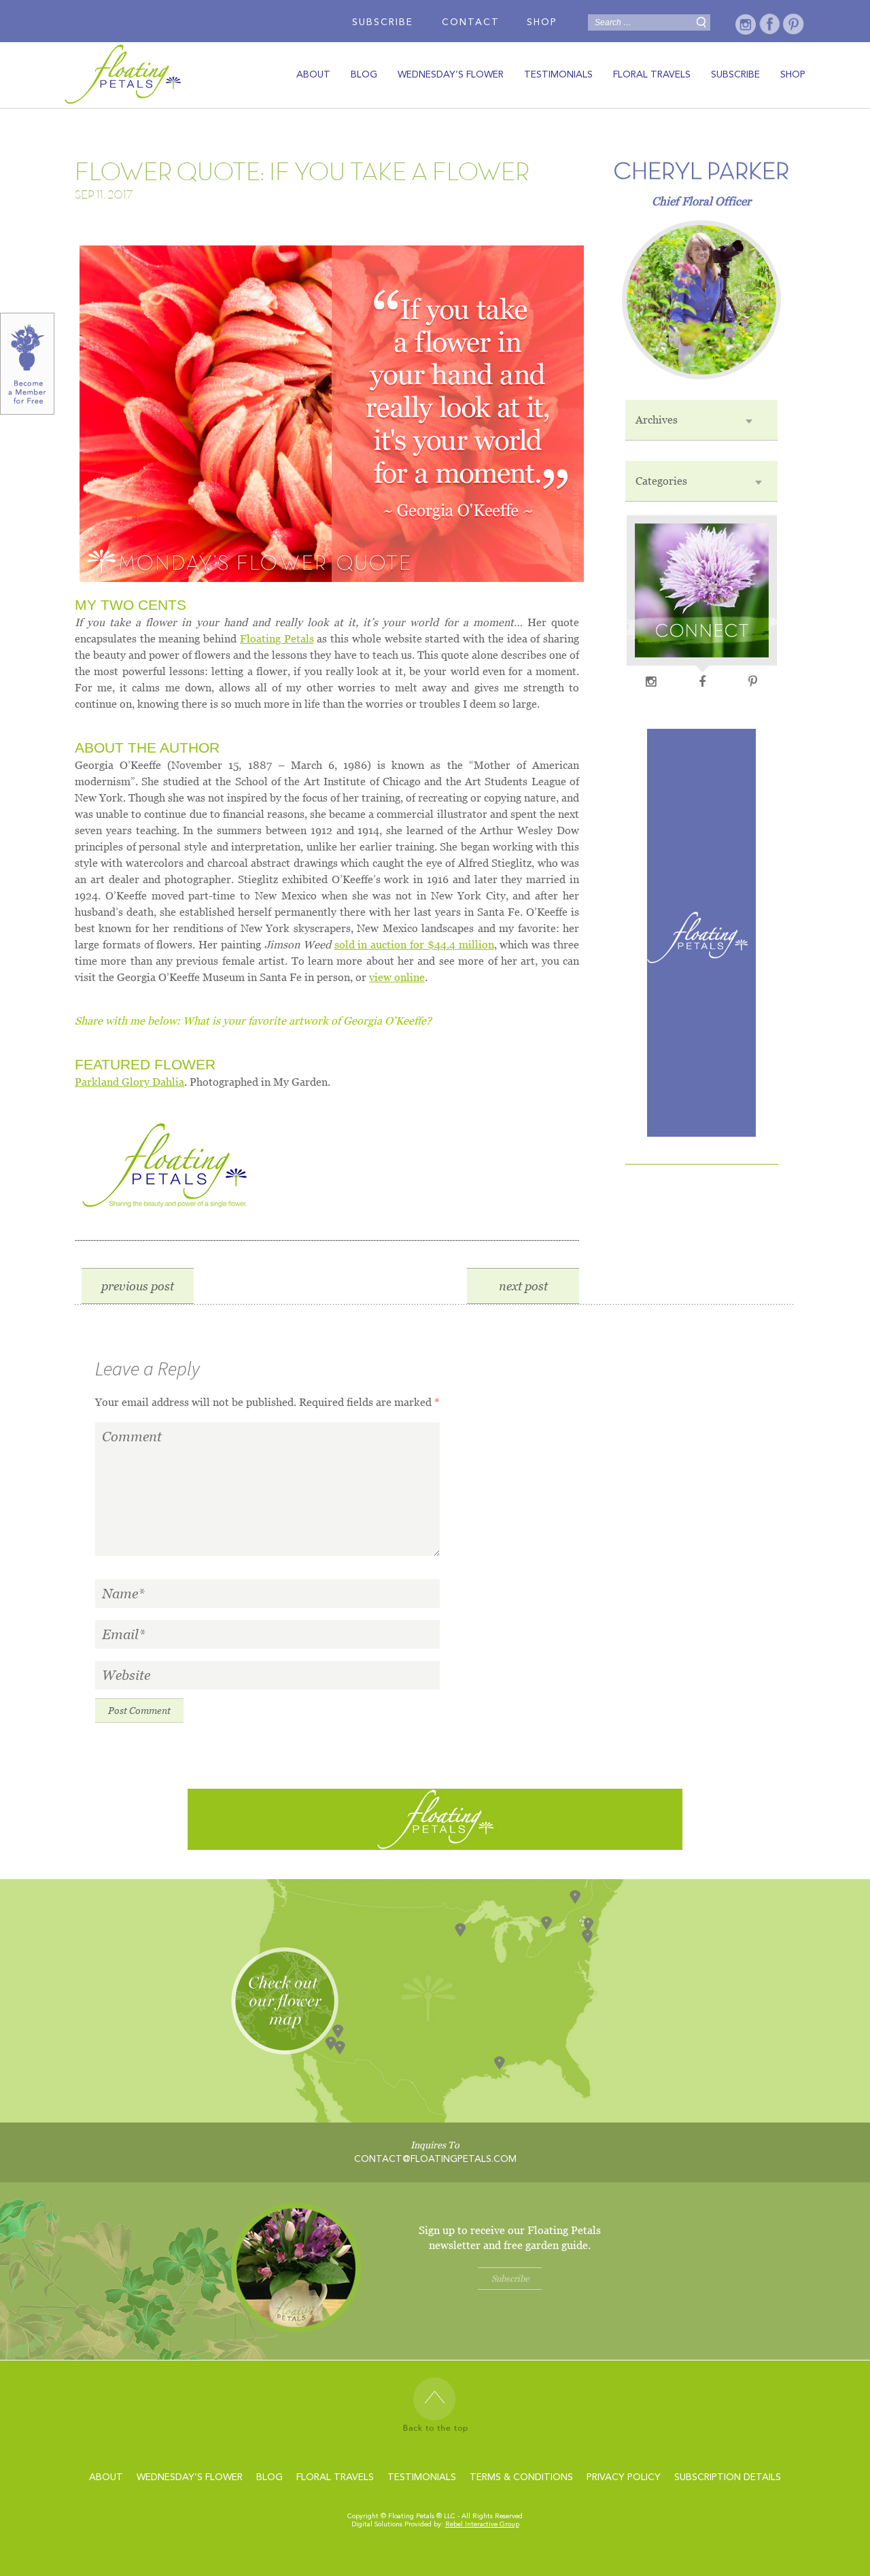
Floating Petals (277, 639)
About (313, 75)
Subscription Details (728, 2477)
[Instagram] (746, 24)
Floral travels (652, 75)
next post (523, 1286)
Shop (542, 22)
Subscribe (383, 22)
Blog (364, 75)
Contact (471, 22)
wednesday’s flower (451, 75)
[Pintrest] (794, 24)
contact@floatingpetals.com (435, 2159)
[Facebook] (770, 24)
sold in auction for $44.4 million (414, 945)
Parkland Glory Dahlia (129, 1082)
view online (397, 977)
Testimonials (558, 75)
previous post (138, 1286)
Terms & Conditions (521, 2477)
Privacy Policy (624, 2477)
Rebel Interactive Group (482, 2524)
